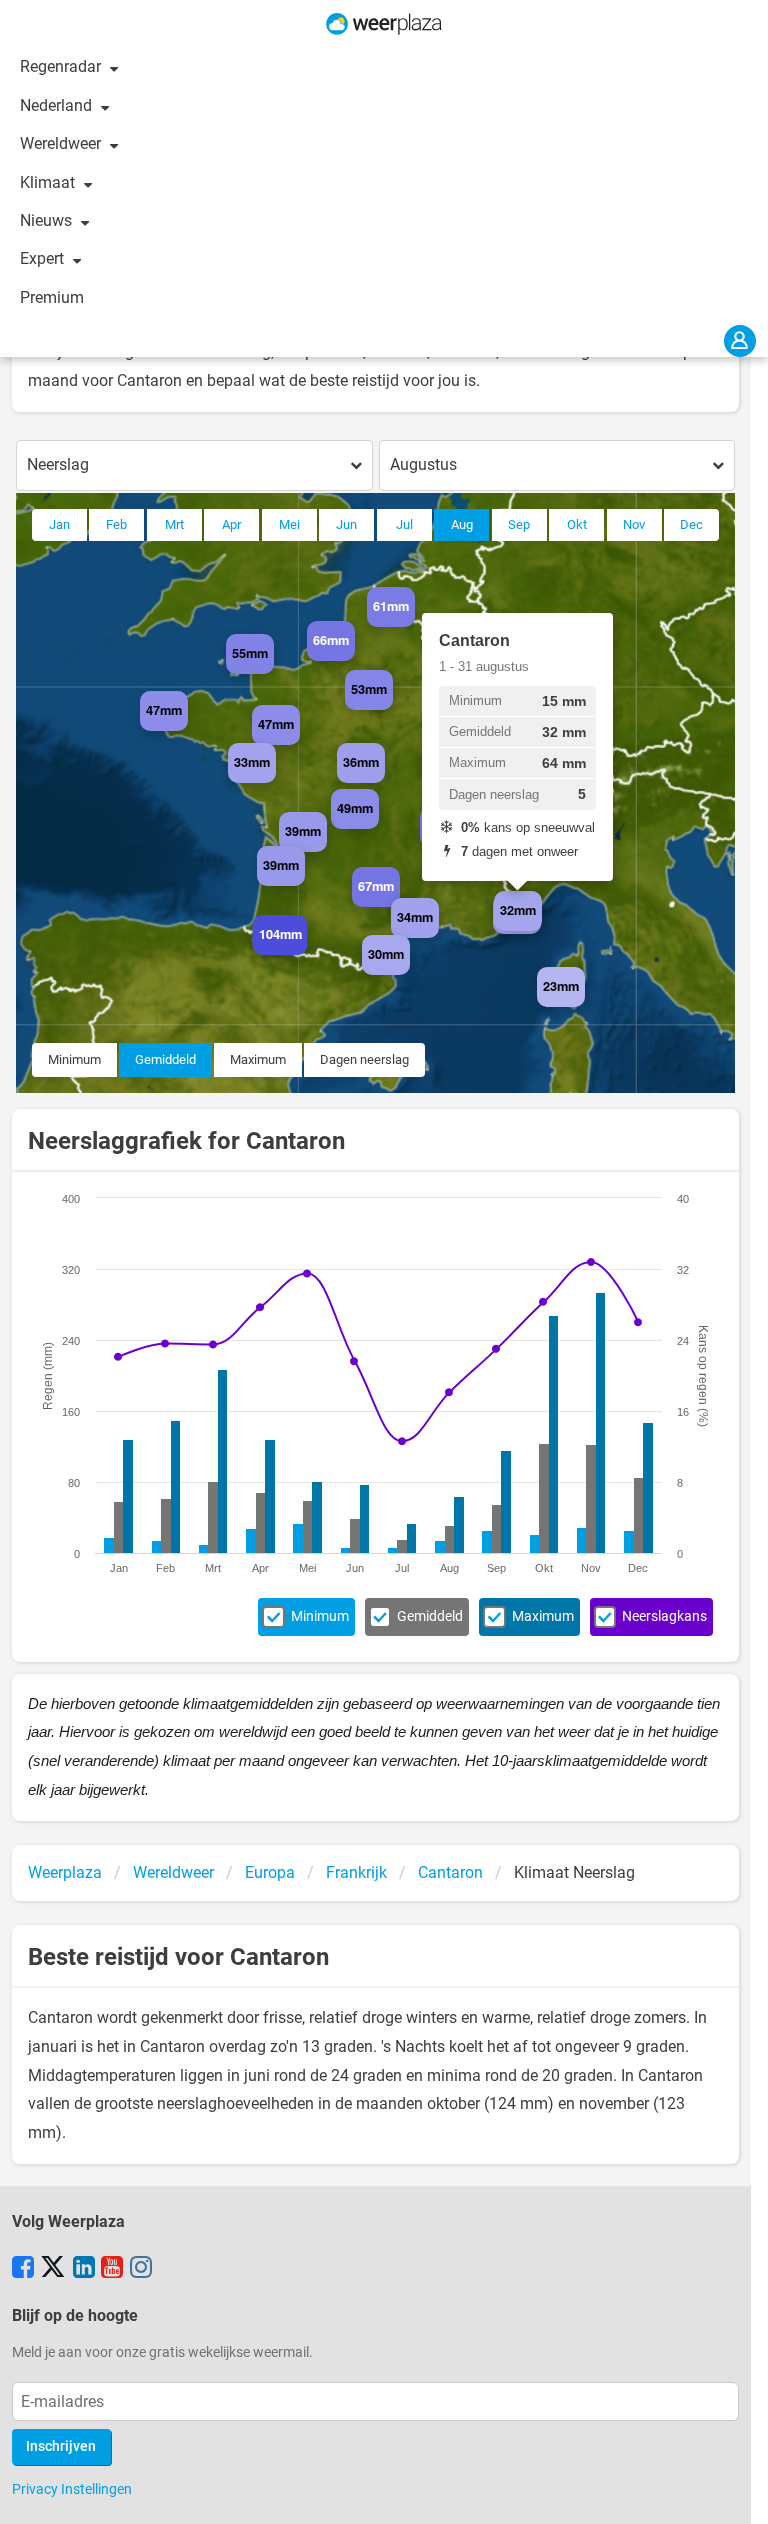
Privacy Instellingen (72, 2489)
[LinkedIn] (84, 2269)
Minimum (74, 1059)
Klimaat (49, 182)
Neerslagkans (664, 1616)
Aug (462, 524)
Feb (116, 524)
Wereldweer (62, 143)
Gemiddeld (165, 1059)
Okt (577, 524)
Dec (691, 524)
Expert (44, 258)
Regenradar (62, 66)
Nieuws (48, 220)
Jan (59, 524)
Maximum (258, 1059)
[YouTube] (112, 2269)
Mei (289, 524)
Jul (404, 524)
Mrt (174, 524)
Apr (231, 524)
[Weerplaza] (384, 24)
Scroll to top (736, 2492)
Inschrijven (61, 2446)
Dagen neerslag (364, 1059)
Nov (634, 524)
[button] (274, 674)
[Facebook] (23, 2269)
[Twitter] (53, 2269)
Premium (52, 297)
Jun (346, 524)
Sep (519, 524)
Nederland (58, 105)
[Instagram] (141, 2269)
